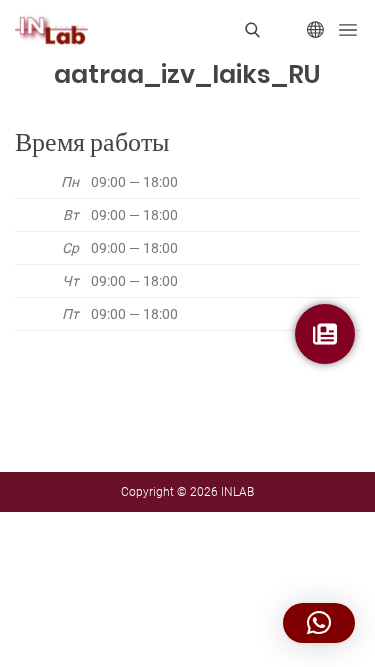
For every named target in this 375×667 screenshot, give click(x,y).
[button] (319, 623)
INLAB (237, 492)
